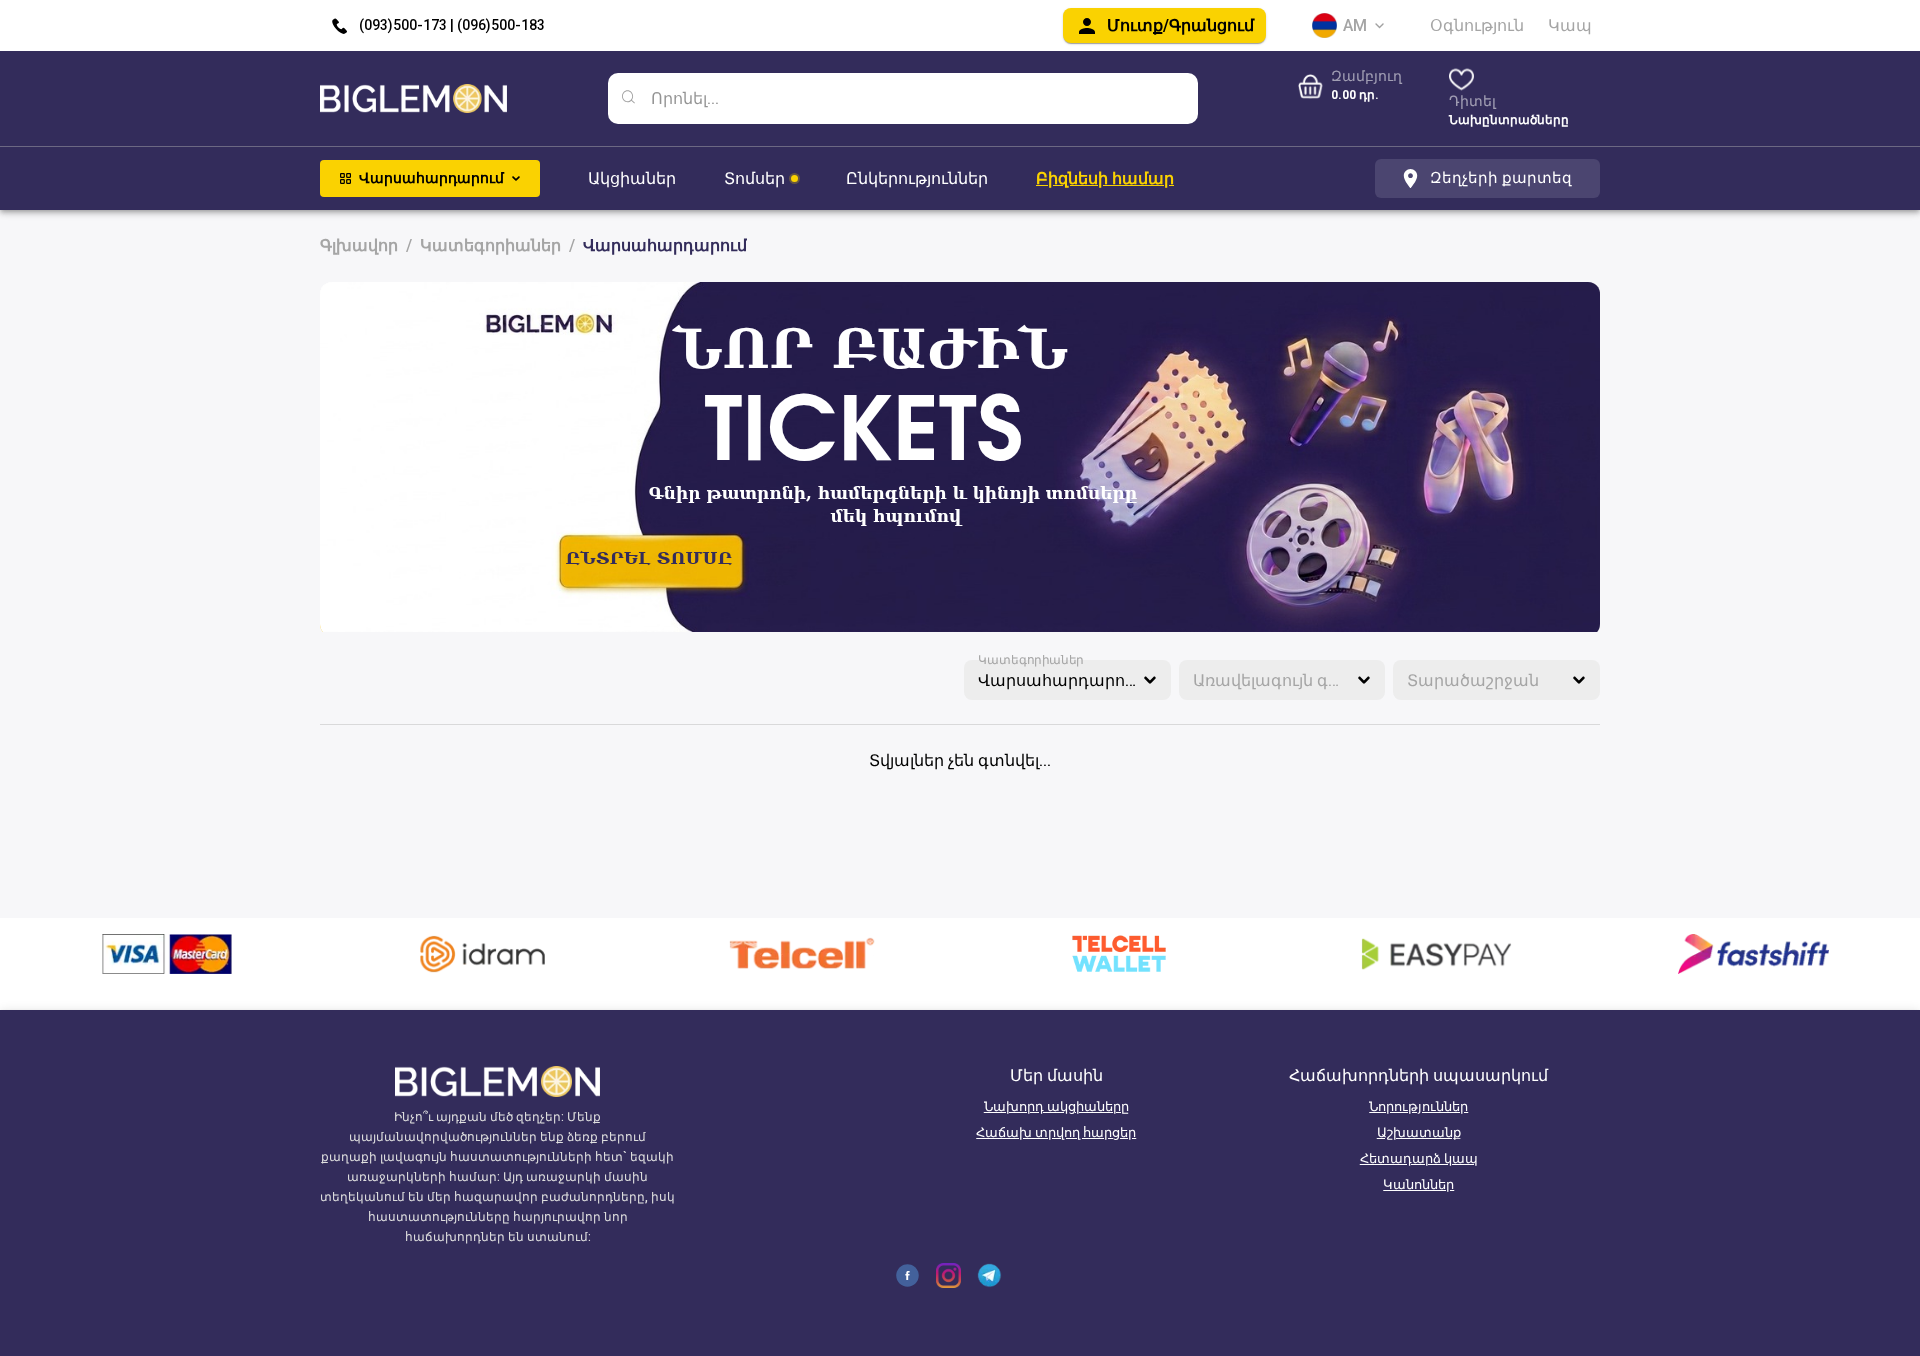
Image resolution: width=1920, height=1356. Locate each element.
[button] (1282, 680)
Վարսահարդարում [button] (1060, 680)
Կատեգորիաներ (1031, 660)
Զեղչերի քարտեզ (1501, 178)
